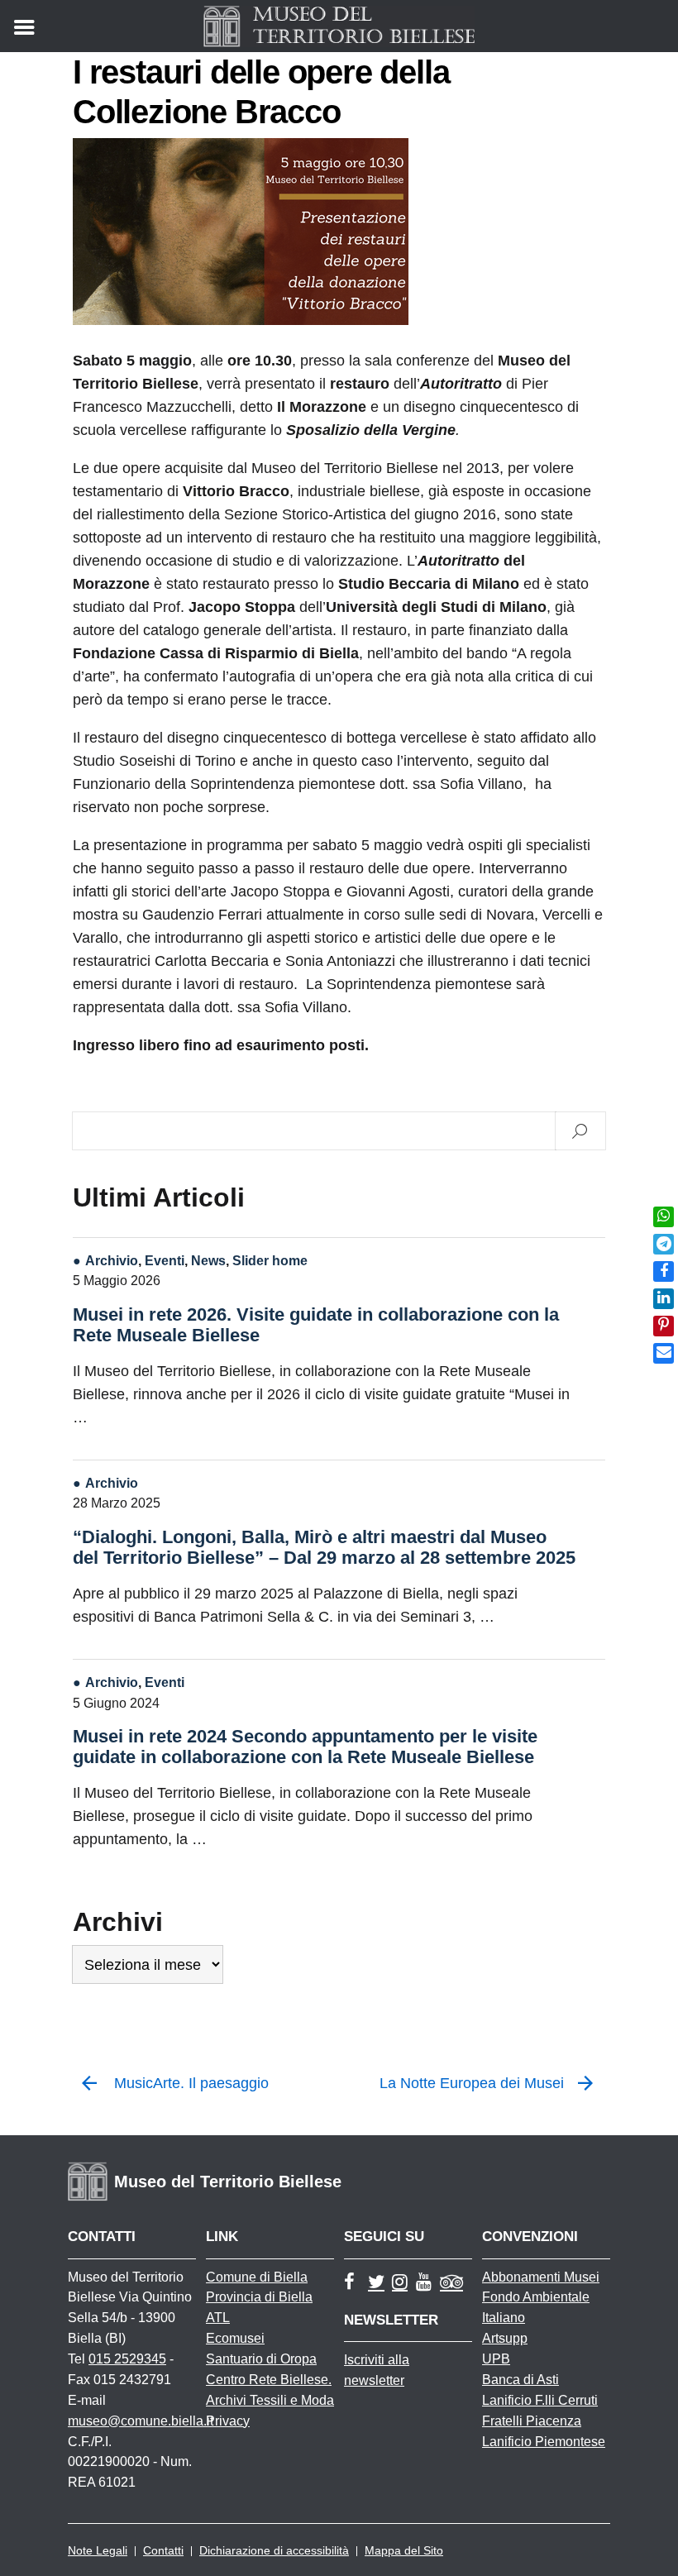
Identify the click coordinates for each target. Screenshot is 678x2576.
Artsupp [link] (505, 2338)
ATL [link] (218, 2318)
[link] (664, 1217)
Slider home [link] (270, 1260)
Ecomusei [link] (235, 2338)
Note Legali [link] (98, 2550)
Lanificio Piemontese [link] (544, 2442)
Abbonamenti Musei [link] (541, 2277)
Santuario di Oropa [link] (261, 2359)
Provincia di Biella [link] (259, 2297)
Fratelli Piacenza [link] (532, 2421)
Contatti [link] (163, 2550)
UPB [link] (496, 2359)
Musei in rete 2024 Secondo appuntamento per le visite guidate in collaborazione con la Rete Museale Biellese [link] (305, 1747)
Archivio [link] (112, 1260)
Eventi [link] (165, 1260)
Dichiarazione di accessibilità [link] (274, 2550)
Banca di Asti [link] (520, 2380)
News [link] (208, 1260)
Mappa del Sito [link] (404, 2550)
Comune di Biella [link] (257, 2277)
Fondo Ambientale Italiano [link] (536, 2307)
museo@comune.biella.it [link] (141, 2421)
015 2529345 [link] (127, 2359)
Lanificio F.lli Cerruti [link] (540, 2400)
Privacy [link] (228, 2421)
